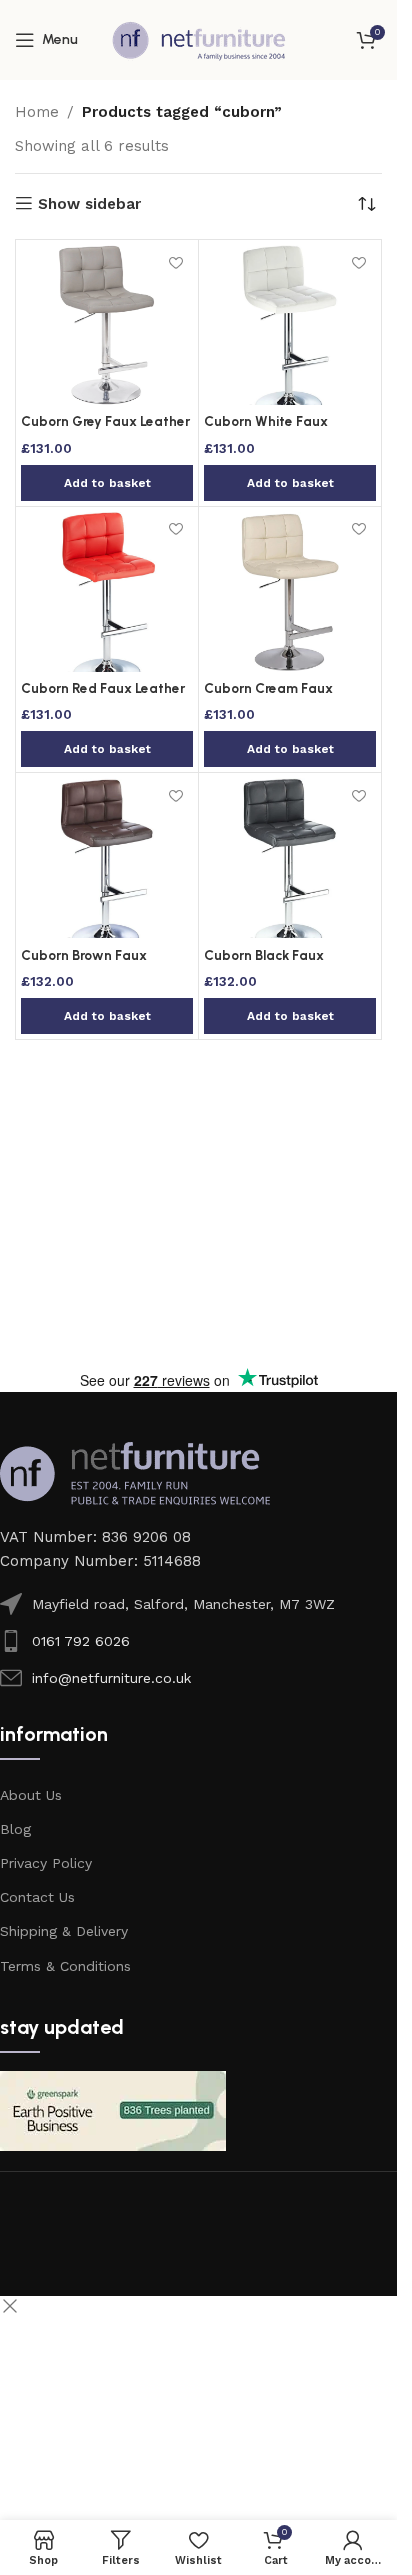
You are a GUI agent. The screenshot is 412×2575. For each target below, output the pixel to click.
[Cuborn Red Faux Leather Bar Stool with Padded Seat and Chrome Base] (107, 592)
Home (37, 112)
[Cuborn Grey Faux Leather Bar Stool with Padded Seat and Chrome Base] (107, 325)
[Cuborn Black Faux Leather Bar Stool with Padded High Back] (290, 858)
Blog (15, 1829)
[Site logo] (199, 39)
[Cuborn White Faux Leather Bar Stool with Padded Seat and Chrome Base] (290, 325)
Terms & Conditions (65, 1966)
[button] (107, 483)
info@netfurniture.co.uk (111, 1678)
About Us (31, 1795)
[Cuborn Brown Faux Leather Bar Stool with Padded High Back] (107, 858)
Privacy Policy (46, 1863)
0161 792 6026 (81, 1641)
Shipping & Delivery (64, 1931)
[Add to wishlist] (175, 262)
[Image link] (135, 1472)
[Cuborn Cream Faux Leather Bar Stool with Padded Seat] (290, 592)
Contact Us (37, 1897)
